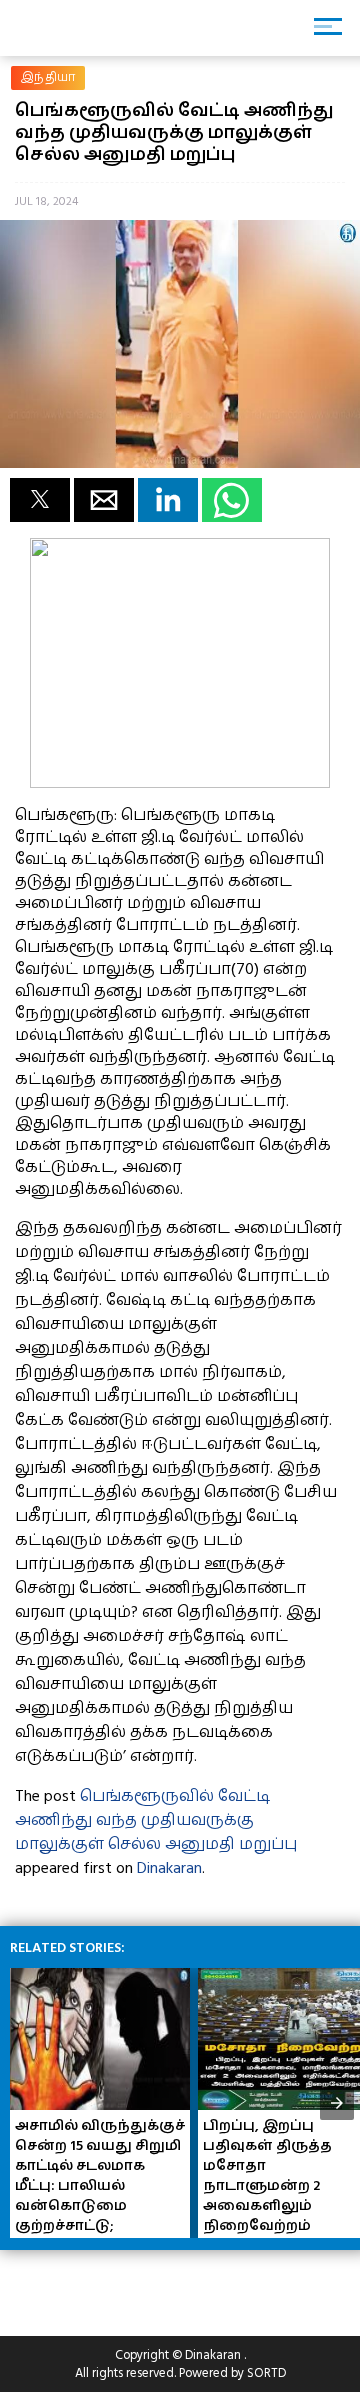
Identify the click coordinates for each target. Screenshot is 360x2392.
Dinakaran (169, 1868)
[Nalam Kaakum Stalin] (180, 783)
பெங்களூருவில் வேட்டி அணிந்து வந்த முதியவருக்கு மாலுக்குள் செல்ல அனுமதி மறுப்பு (156, 1820)
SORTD (266, 2373)
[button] (40, 500)
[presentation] (337, 2103)
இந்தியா (48, 77)
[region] (160, 2285)
